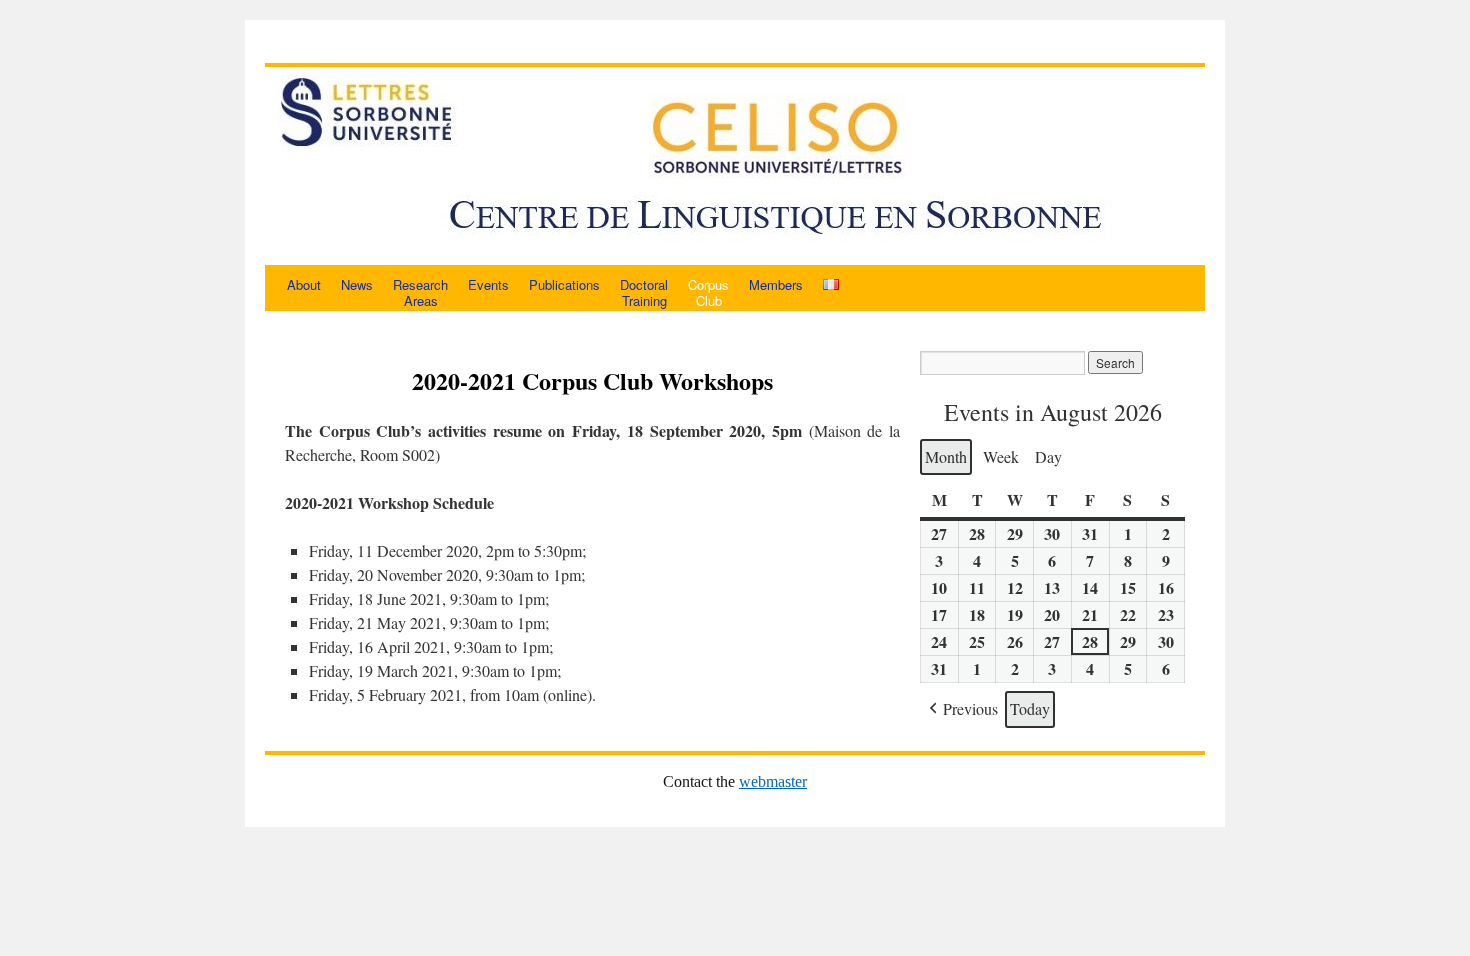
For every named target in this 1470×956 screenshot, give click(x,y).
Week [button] (1001, 456)
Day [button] (1048, 456)
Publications (564, 284)
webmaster (773, 781)
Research (420, 292)
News (357, 284)
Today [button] (1030, 708)
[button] (961, 709)
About (304, 284)
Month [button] (946, 456)
